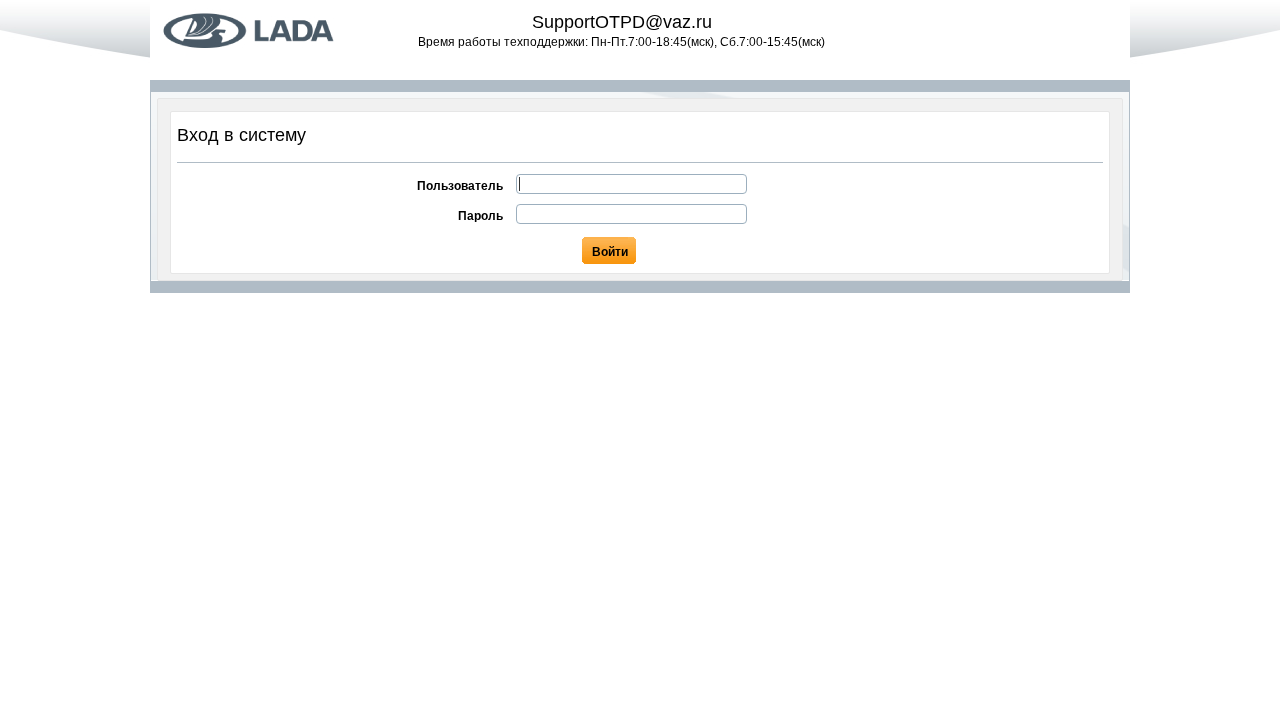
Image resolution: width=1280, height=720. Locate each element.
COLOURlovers (275, 30)
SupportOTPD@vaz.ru (622, 22)
